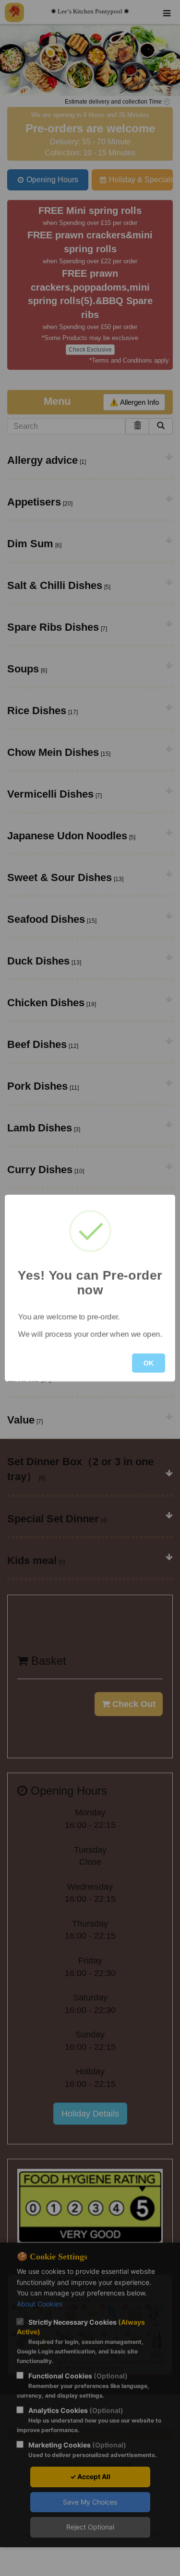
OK (149, 1363)
